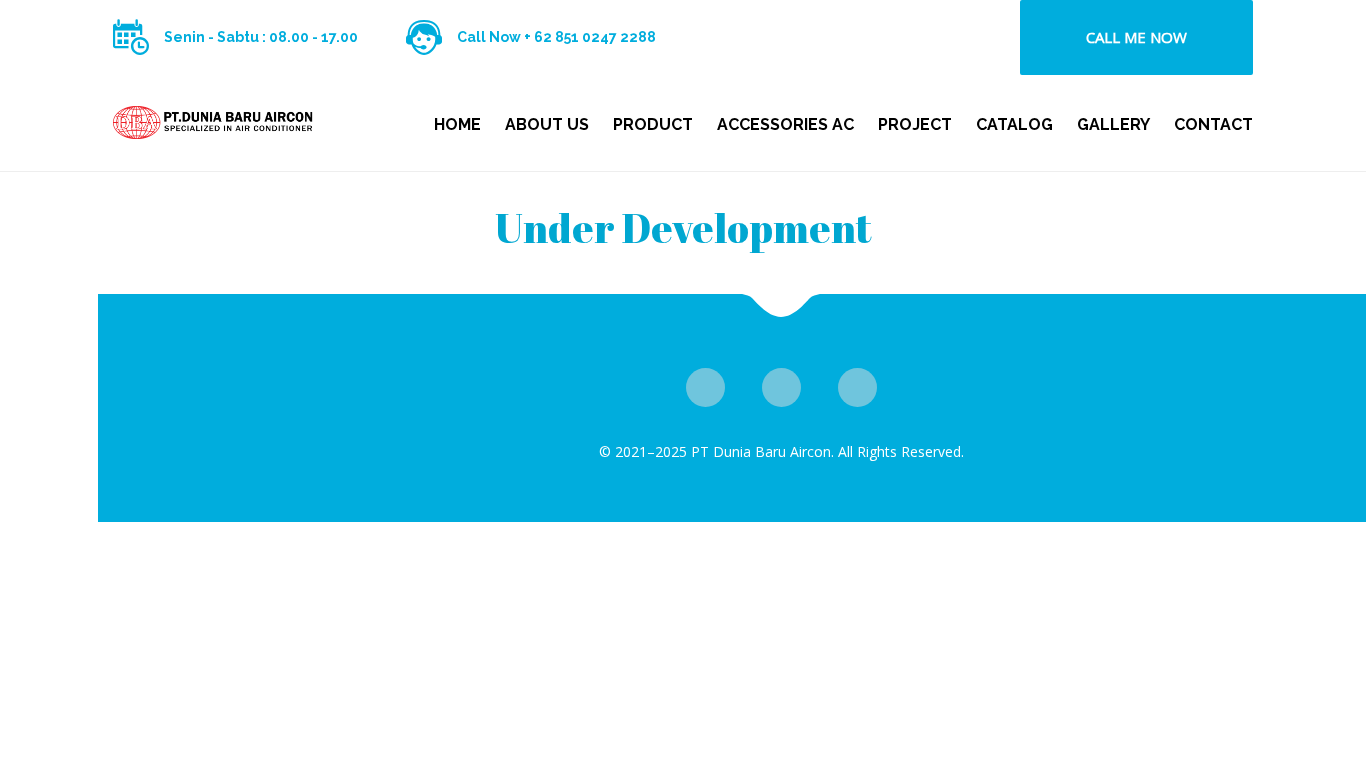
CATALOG (1014, 124)
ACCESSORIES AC (785, 124)
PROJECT (915, 124)
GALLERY (1113, 124)
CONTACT (1213, 124)
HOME (457, 124)
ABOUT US (547, 124)
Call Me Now (1136, 37)
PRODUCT (653, 124)
